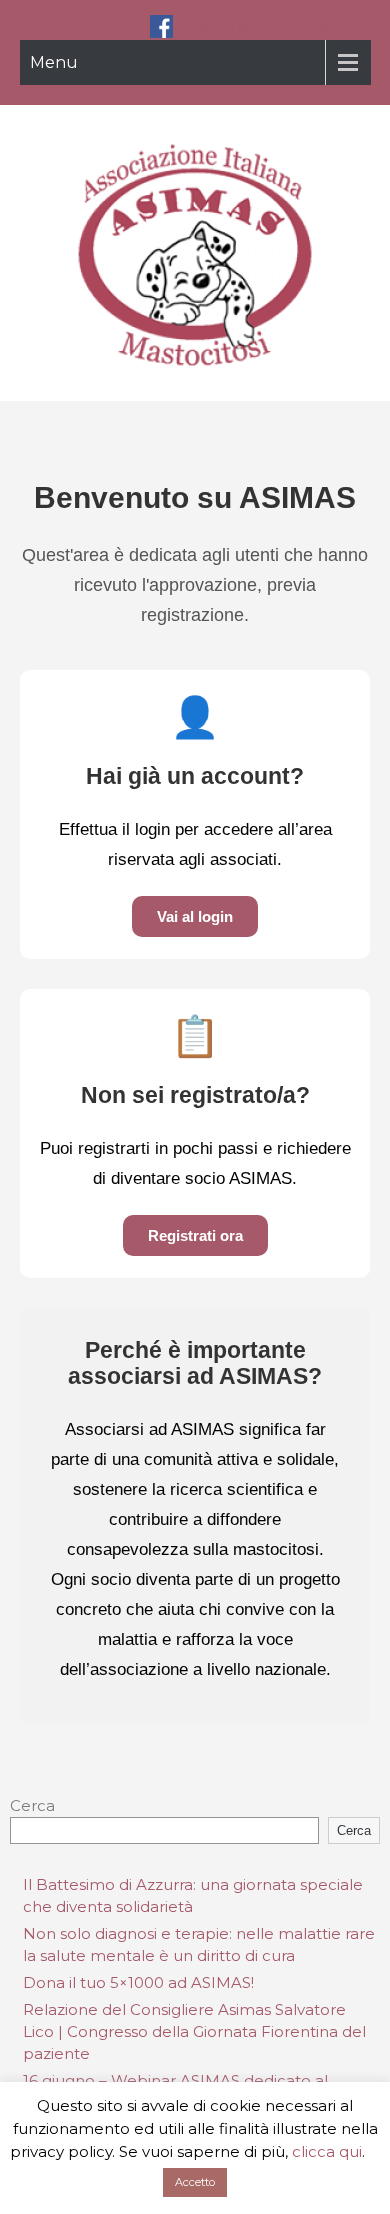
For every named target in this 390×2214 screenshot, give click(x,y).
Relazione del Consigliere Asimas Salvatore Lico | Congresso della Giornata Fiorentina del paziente (194, 2031)
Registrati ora (195, 1235)
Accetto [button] (195, 2182)
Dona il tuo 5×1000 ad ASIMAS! (138, 1982)
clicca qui (327, 2151)
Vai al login (195, 916)
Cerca (32, 1805)
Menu (54, 62)
